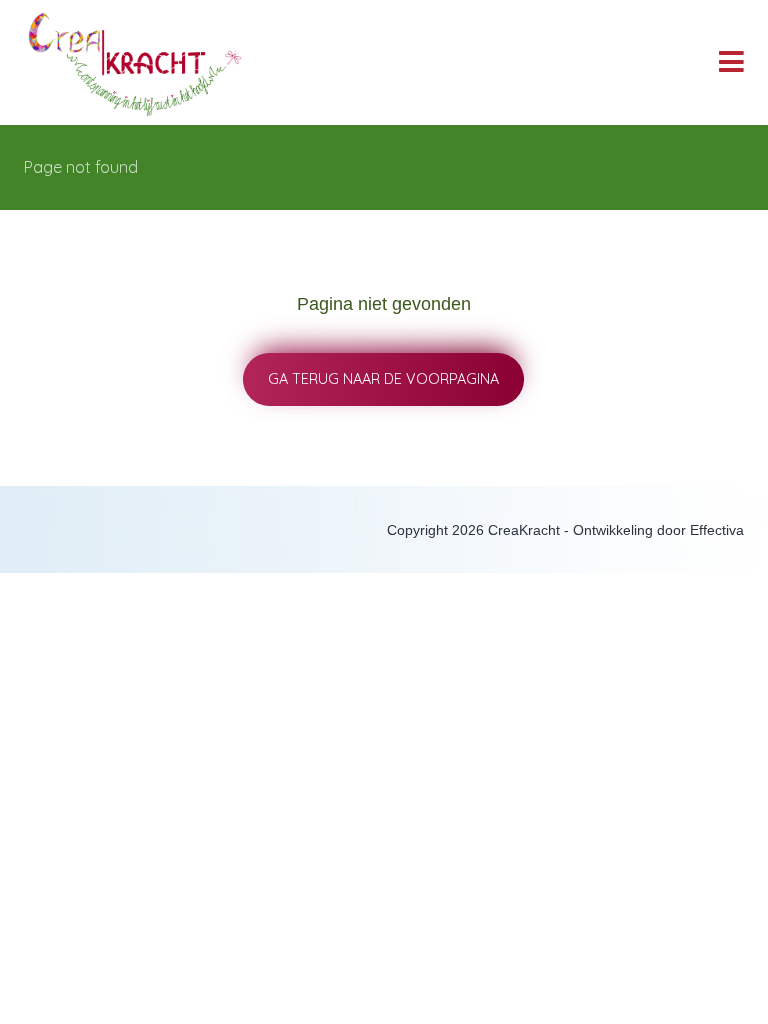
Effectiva (717, 530)
